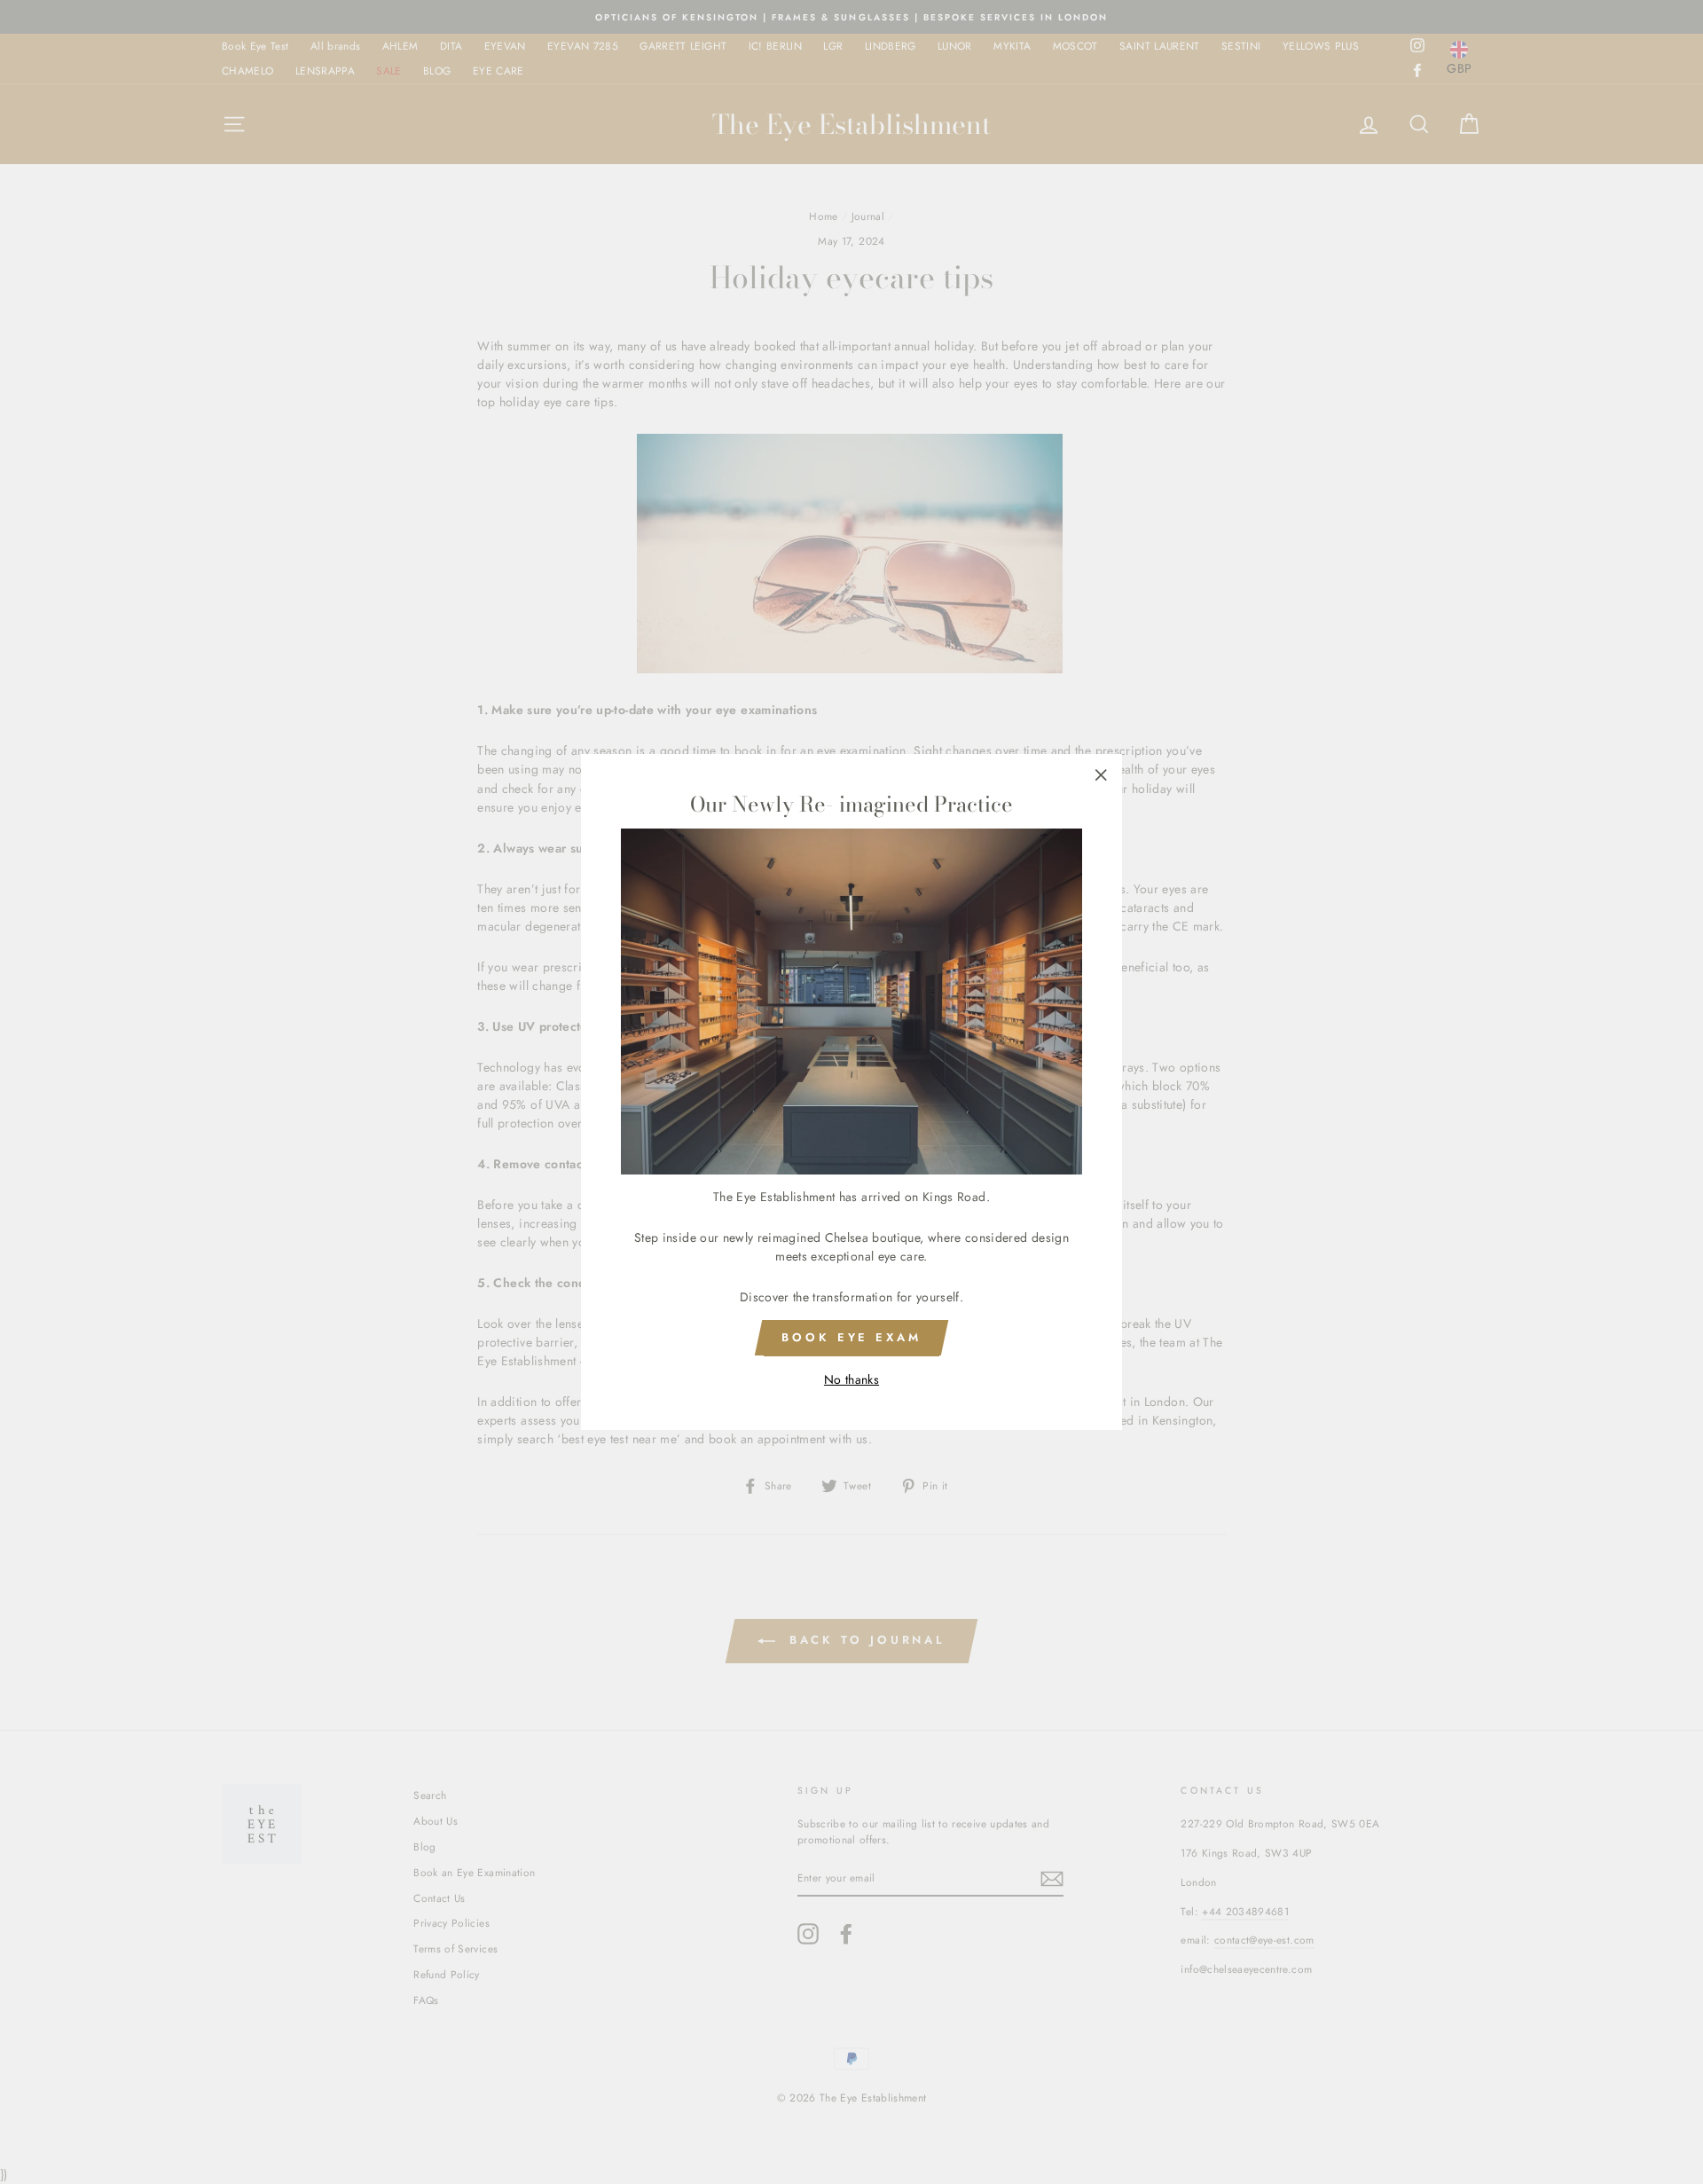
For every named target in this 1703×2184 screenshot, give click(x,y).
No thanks (851, 1379)
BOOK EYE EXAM (851, 1337)
